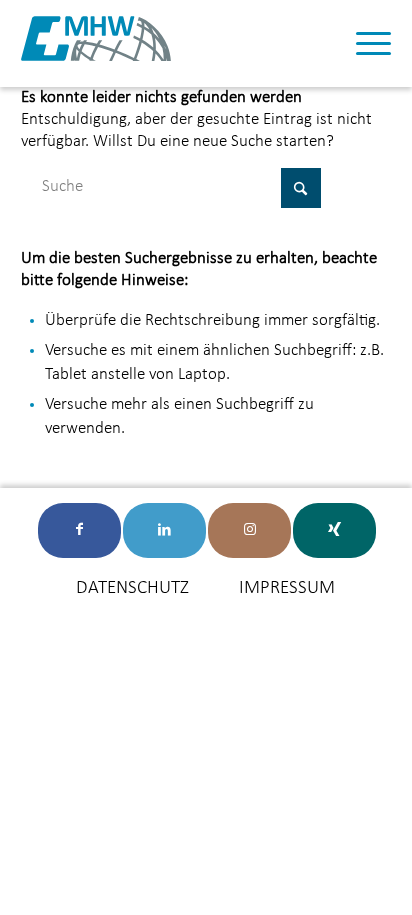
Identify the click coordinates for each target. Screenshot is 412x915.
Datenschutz (132, 588)
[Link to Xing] (334, 530)
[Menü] (363, 43)
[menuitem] (363, 43)
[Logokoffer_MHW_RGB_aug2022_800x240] (96, 43)
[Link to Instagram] (249, 530)
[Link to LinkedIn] (164, 530)
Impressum (287, 588)
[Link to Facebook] (79, 530)
